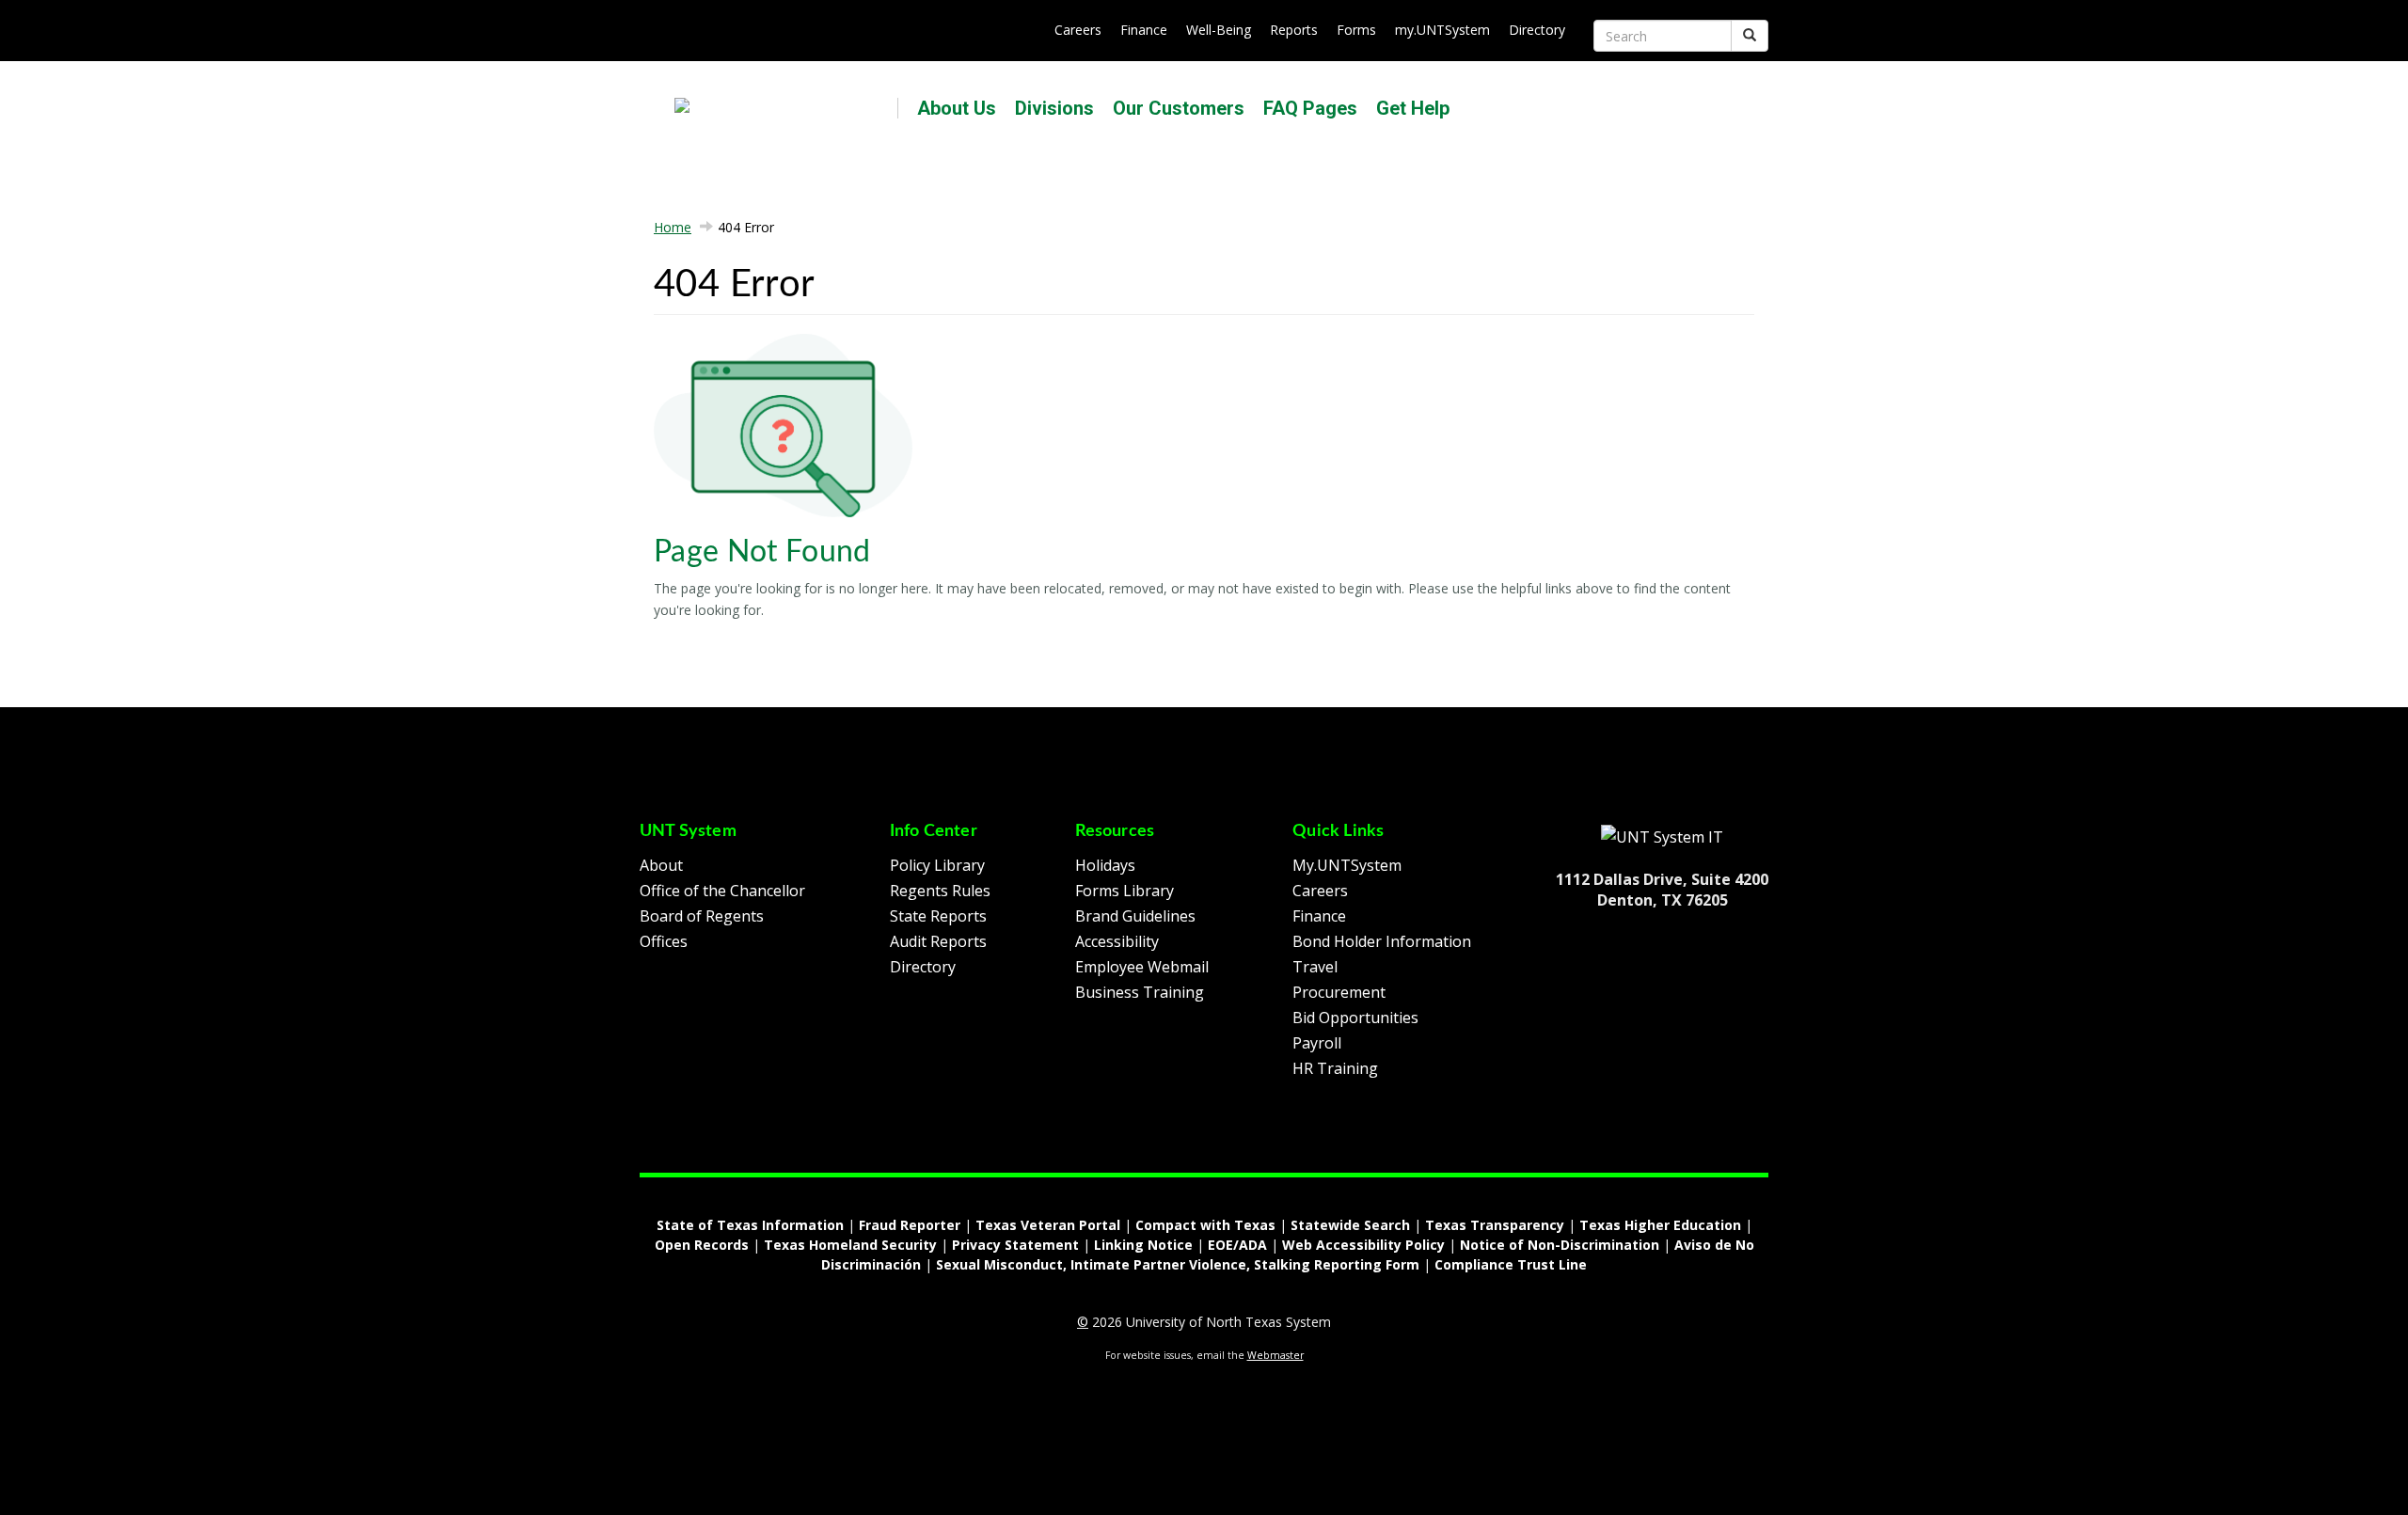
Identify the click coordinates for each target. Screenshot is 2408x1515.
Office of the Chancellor (722, 891)
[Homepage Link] (1662, 835)
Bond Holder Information (1382, 941)
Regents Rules (940, 891)
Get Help (1413, 108)
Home (673, 227)
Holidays (1105, 865)
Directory (1537, 30)
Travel (1315, 967)
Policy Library (937, 865)
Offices (664, 941)
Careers (1078, 30)
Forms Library (1125, 891)
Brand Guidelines (1135, 916)
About (661, 865)
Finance (1144, 30)
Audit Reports (938, 941)
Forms (1356, 30)
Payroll (1317, 1043)
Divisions (1054, 108)
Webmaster (1275, 1355)
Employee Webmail (1142, 967)
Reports (1294, 30)
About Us (957, 108)
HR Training (1335, 1068)
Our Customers (1179, 108)
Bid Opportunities (1355, 1018)
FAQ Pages (1310, 108)
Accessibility (1117, 941)
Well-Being (1219, 30)
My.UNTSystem (1347, 865)
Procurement (1339, 992)
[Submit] (1750, 36)
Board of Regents (702, 916)
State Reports (938, 916)
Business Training (1140, 992)
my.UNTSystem (1442, 30)
